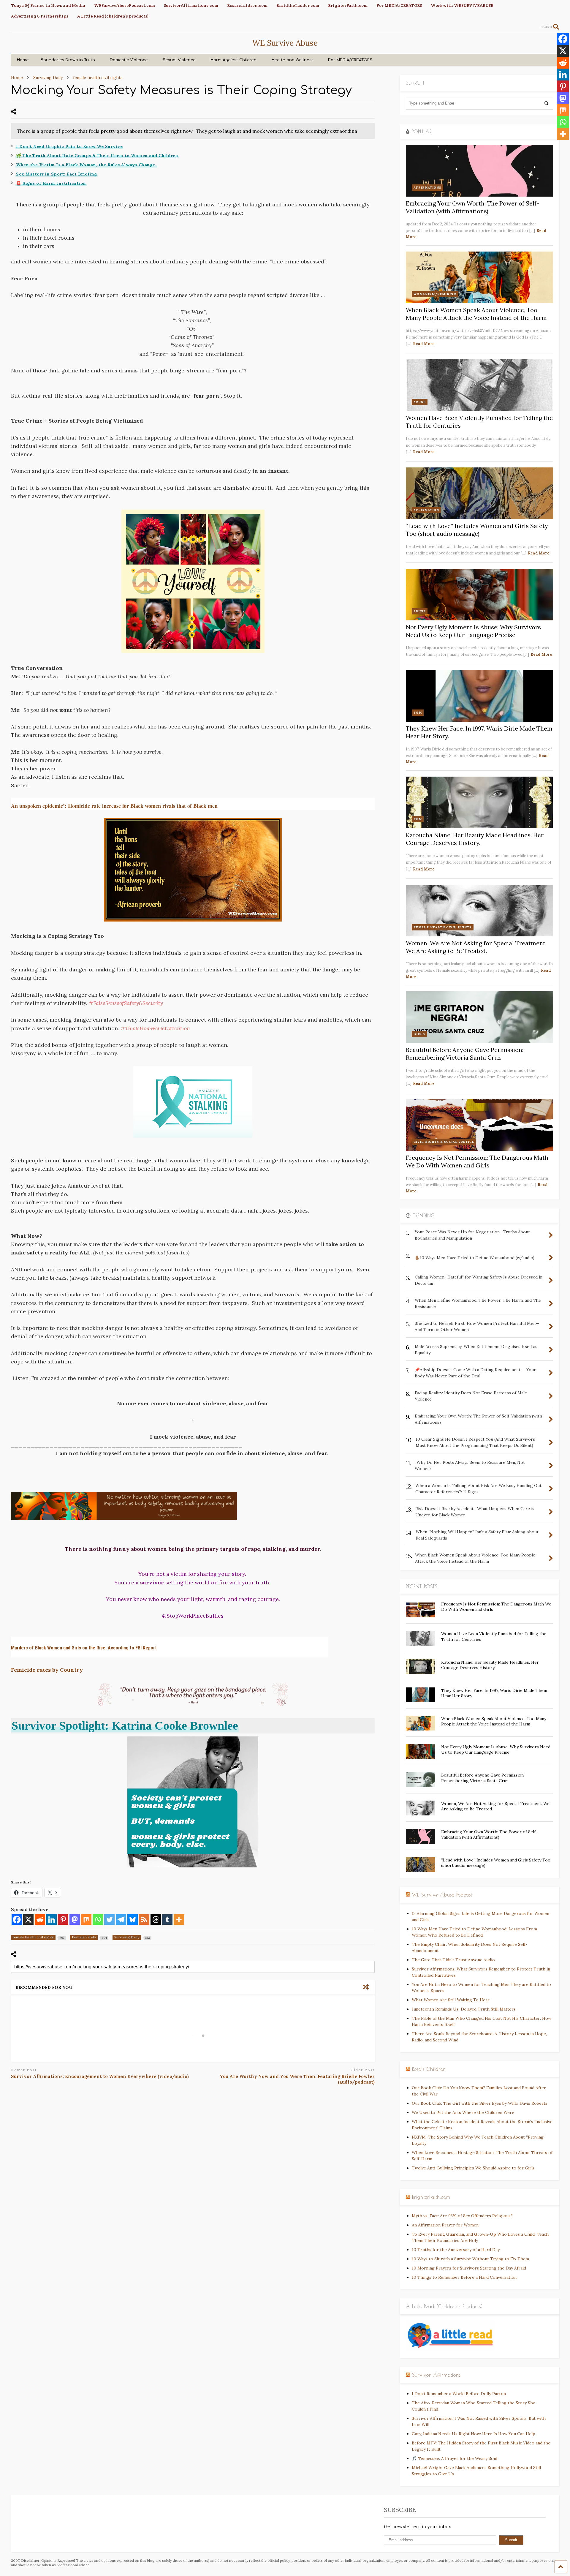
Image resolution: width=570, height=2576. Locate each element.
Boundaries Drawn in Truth (68, 60)
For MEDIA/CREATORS (399, 5)
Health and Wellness (292, 60)
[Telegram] (121, 1920)
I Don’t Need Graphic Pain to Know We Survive (69, 146)
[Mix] (86, 1920)
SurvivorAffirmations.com (191, 5)
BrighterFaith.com (348, 5)
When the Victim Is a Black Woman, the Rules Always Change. (86, 165)
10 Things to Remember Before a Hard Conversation (464, 2277)
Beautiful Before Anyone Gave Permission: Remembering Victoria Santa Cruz (465, 1054)
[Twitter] (109, 1920)
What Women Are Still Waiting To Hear (451, 2000)
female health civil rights (443, 927)
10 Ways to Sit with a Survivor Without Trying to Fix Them (470, 2259)
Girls (419, 1034)
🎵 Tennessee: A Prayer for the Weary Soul (455, 2458)
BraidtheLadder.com (298, 5)
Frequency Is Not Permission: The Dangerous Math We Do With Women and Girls (477, 1161)
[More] (179, 1920)
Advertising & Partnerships (40, 16)
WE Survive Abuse (285, 43)
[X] (28, 1920)
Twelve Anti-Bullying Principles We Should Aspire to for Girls (473, 2168)
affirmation (426, 510)
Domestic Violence (129, 60)
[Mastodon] (75, 1920)
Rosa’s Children (429, 2069)
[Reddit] (40, 1920)
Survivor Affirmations (436, 2375)
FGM (418, 713)
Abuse (420, 402)
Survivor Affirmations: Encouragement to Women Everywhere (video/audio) (100, 2076)
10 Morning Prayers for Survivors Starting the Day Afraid (469, 2268)
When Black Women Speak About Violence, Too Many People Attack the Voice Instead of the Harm (476, 314)
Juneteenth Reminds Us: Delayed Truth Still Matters (464, 2009)
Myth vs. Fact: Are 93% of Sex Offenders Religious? (462, 2216)
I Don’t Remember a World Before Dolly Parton (459, 2394)
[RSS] (144, 1920)
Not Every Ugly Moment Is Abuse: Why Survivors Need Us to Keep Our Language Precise (473, 631)
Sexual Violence (179, 60)
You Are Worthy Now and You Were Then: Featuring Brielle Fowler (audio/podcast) (297, 2079)
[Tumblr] (167, 1920)
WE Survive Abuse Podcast (442, 1895)
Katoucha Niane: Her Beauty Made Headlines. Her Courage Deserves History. (475, 839)
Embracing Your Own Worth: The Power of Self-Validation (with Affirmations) (472, 207)
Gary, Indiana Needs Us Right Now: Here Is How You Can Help (474, 2434)
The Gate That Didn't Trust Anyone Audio (453, 1960)
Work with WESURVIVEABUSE (462, 5)
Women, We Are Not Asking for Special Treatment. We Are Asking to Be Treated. (476, 947)
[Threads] (156, 1920)
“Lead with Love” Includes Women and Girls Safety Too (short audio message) (477, 530)
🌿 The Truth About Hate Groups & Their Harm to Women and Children (97, 156)
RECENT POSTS (422, 1586)
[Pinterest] (63, 1920)
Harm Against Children (233, 60)
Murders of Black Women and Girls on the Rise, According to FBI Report (84, 1648)
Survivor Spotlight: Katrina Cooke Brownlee (125, 1726)
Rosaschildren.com (247, 5)
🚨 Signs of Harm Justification (51, 183)
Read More (424, 344)
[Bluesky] (133, 1920)
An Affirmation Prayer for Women (445, 2225)
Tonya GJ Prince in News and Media (48, 5)
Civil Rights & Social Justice (444, 1142)
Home (23, 60)
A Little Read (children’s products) (113, 16)
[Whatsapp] (98, 1920)
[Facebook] (17, 1920)
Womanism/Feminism (435, 294)
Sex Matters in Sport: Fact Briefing (57, 174)
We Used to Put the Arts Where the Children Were (463, 2112)
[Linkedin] (52, 1920)
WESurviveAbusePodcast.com (125, 5)
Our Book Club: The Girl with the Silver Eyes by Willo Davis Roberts (480, 2103)
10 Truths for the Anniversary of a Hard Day (456, 2250)
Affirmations (427, 188)
